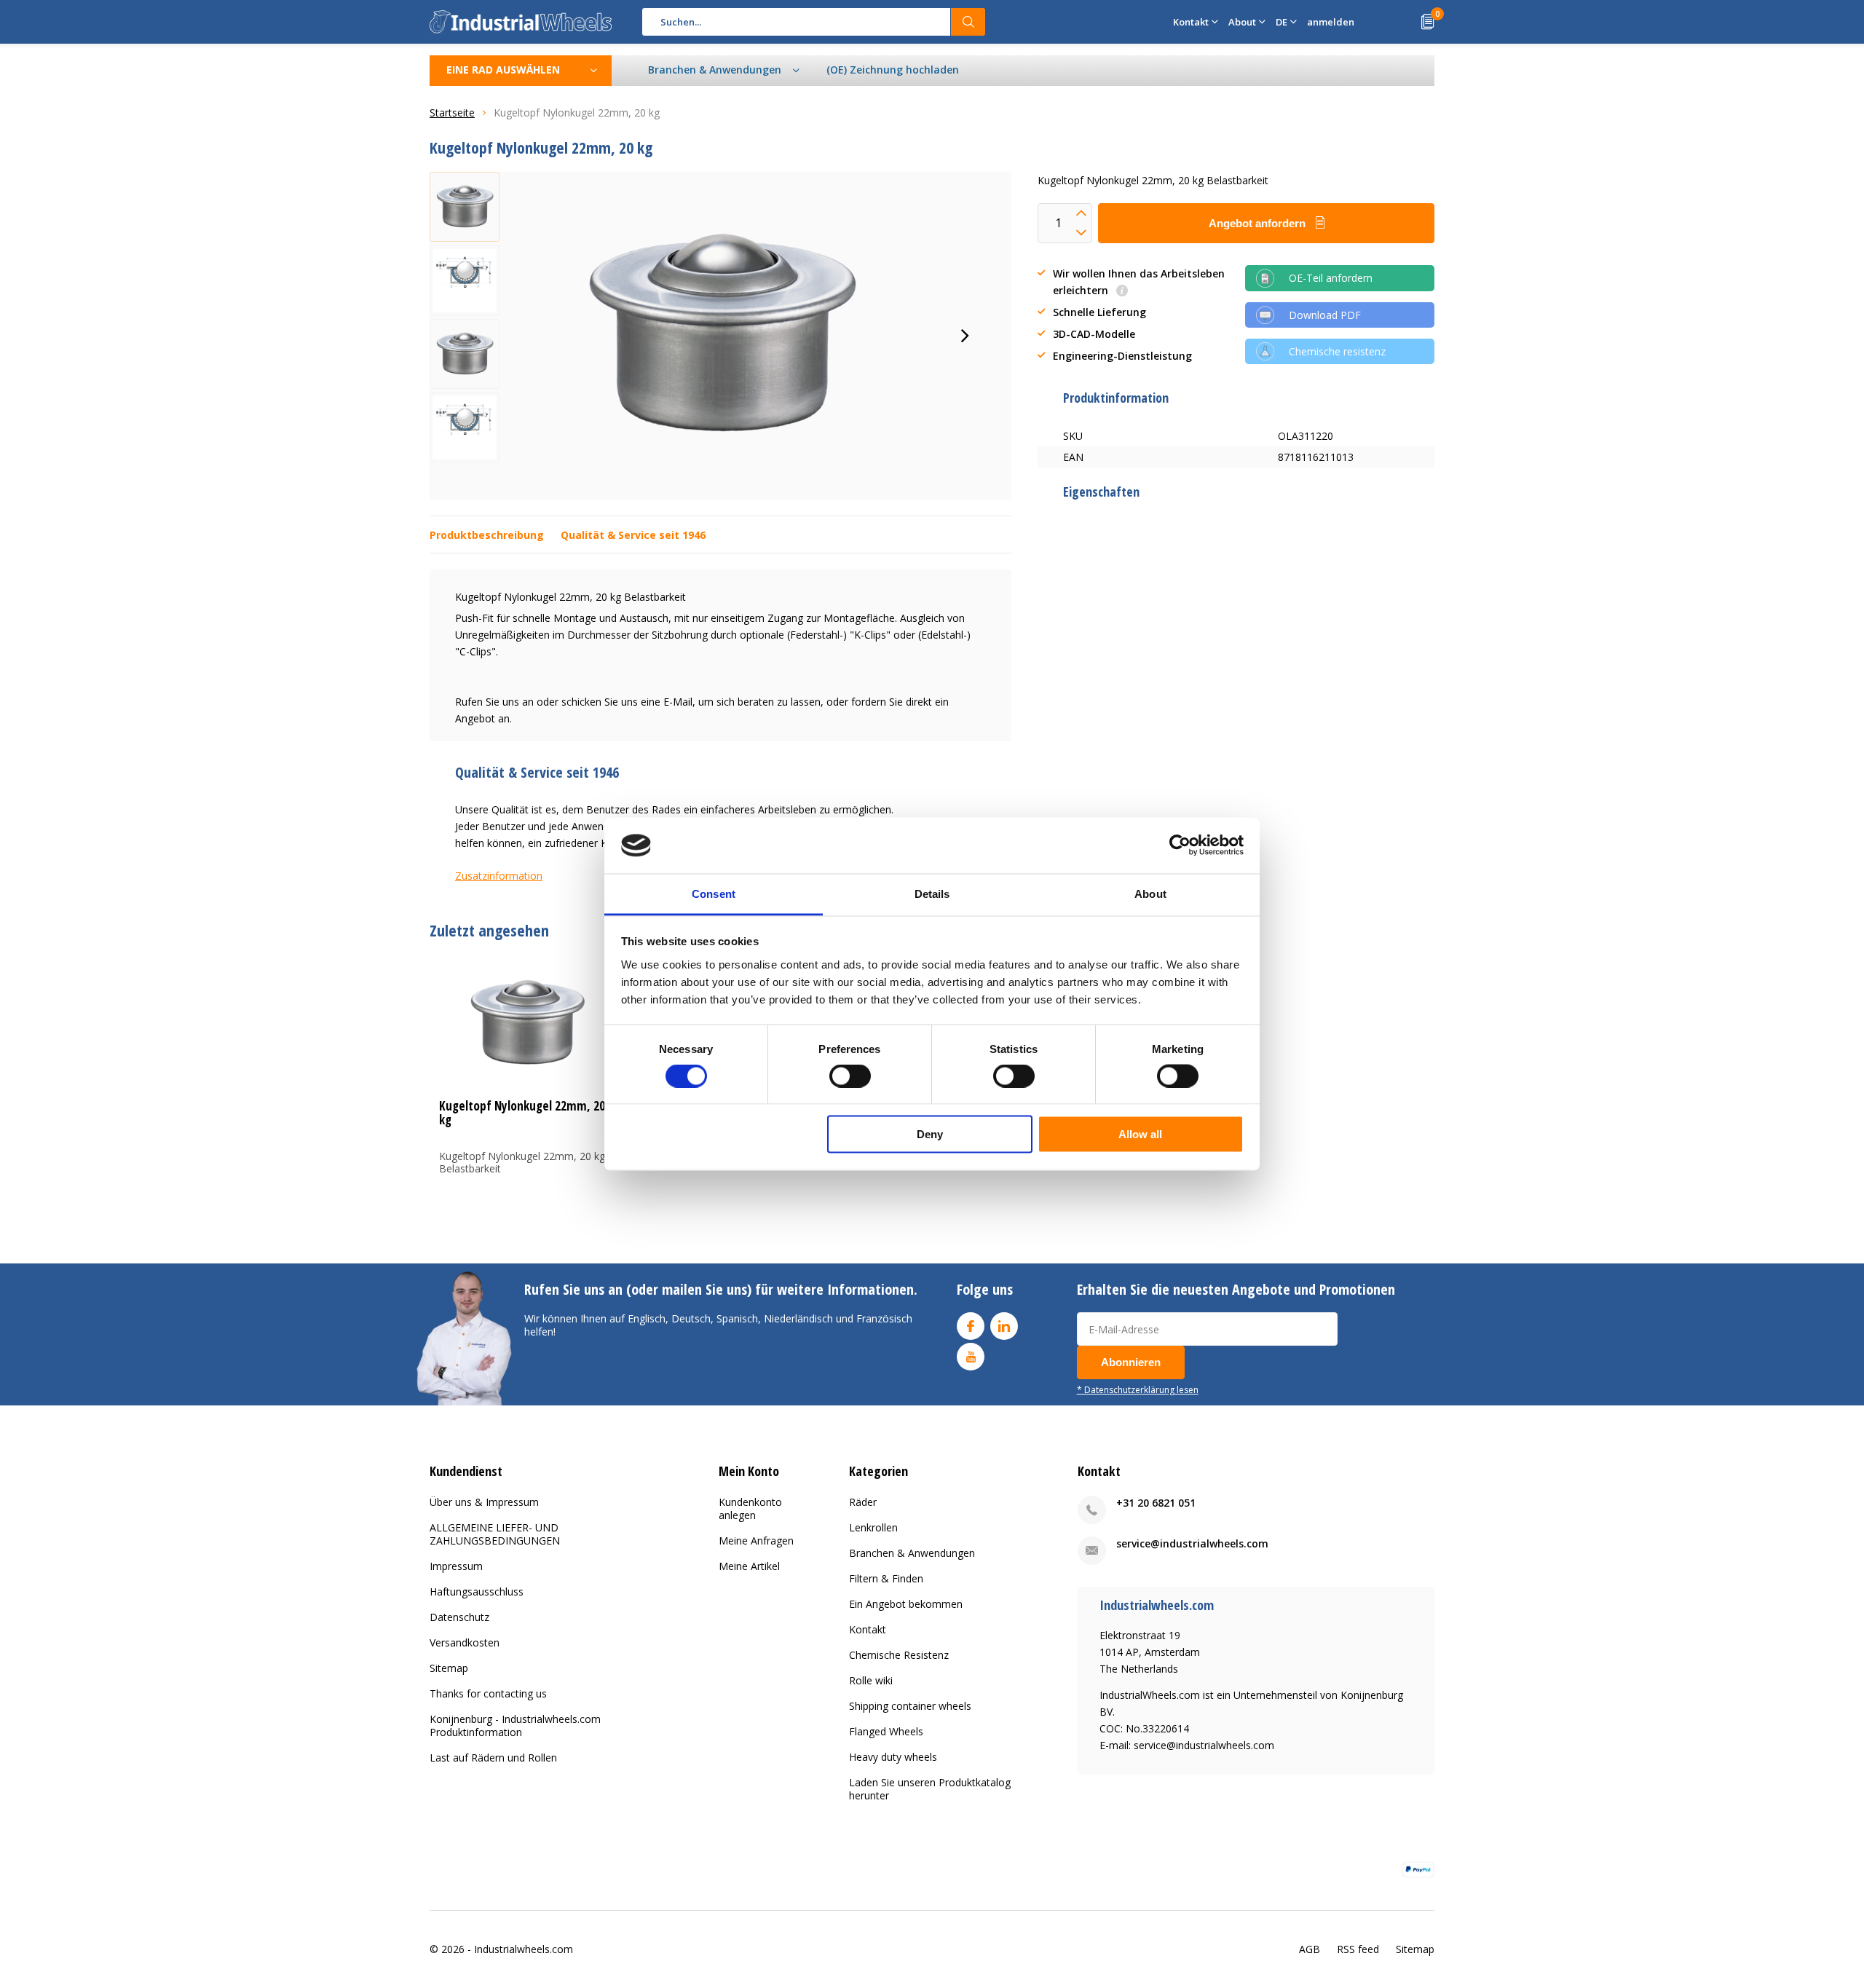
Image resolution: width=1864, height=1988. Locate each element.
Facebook (971, 1326)
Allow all (1140, 1134)
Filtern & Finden (886, 1578)
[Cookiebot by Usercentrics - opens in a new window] (1180, 845)
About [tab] (1150, 893)
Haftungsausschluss (477, 1591)
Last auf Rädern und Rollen (493, 1758)
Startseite (452, 113)
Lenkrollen (873, 1527)
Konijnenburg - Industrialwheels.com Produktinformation (515, 1725)
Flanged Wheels (886, 1731)
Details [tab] (932, 893)
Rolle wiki (871, 1680)
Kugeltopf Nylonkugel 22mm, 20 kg (522, 1113)
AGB (1310, 1949)
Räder (863, 1502)
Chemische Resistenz (899, 1655)
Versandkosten (465, 1642)
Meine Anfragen (756, 1541)
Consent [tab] (714, 893)
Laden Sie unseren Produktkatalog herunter (930, 1789)
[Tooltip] (1122, 292)
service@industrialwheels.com (1192, 1543)
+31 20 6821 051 (1156, 1503)
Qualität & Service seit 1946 (633, 535)
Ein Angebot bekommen (906, 1604)
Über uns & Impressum (484, 1502)
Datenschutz (459, 1617)
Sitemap (449, 1668)
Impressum (456, 1566)
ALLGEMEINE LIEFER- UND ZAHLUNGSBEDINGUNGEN (495, 1534)
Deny (930, 1134)
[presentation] (965, 336)
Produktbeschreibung (487, 535)
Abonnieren (1131, 1362)
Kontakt (868, 1629)
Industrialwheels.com (524, 1949)
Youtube (971, 1357)
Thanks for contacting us (488, 1693)
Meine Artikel (749, 1566)
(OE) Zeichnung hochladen (893, 70)
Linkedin (1004, 1326)
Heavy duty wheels (893, 1757)
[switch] (850, 1076)
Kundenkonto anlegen (750, 1508)
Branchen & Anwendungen (912, 1553)
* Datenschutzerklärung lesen (1138, 1389)
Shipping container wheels (910, 1706)
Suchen (968, 22)
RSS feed (1358, 1949)
